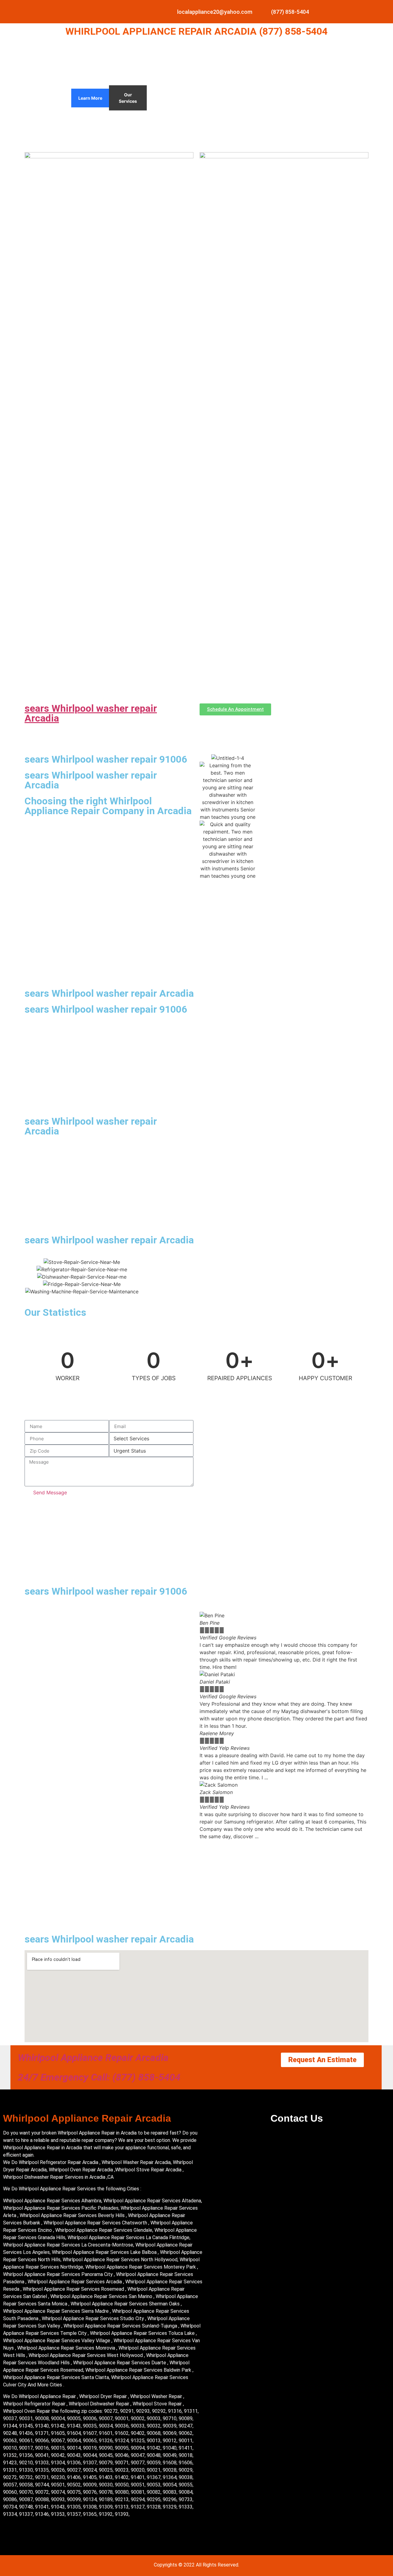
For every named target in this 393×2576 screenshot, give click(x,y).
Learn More (90, 98)
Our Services (128, 98)
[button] (284, 1844)
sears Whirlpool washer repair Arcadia (91, 713)
